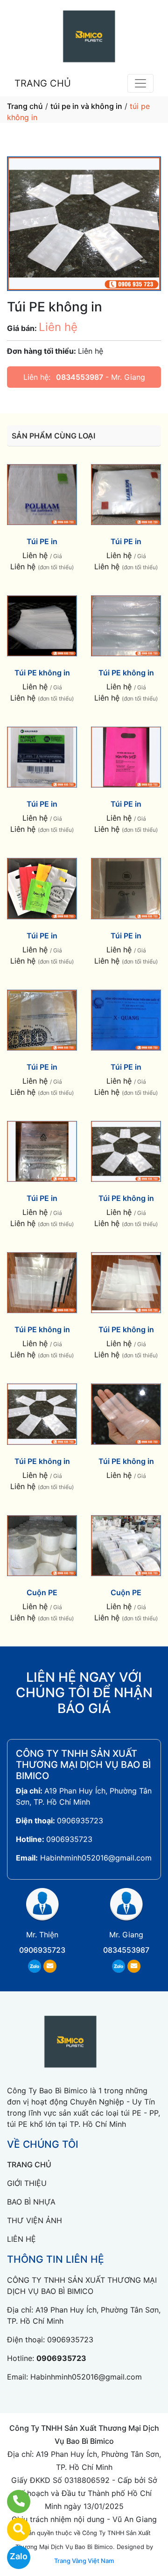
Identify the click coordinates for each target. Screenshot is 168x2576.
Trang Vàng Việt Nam (84, 2561)
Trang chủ (25, 106)
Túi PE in (42, 541)
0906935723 (80, 1821)
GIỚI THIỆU (27, 2183)
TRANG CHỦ (43, 83)
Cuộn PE (42, 1592)
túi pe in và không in (86, 106)
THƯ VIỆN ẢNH (35, 2220)
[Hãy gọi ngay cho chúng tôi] (13, 2502)
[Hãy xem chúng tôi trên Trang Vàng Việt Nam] (13, 2529)
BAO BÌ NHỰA (31, 2202)
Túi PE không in (42, 673)
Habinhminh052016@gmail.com (96, 1858)
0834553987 (80, 377)
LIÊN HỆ (21, 2239)
